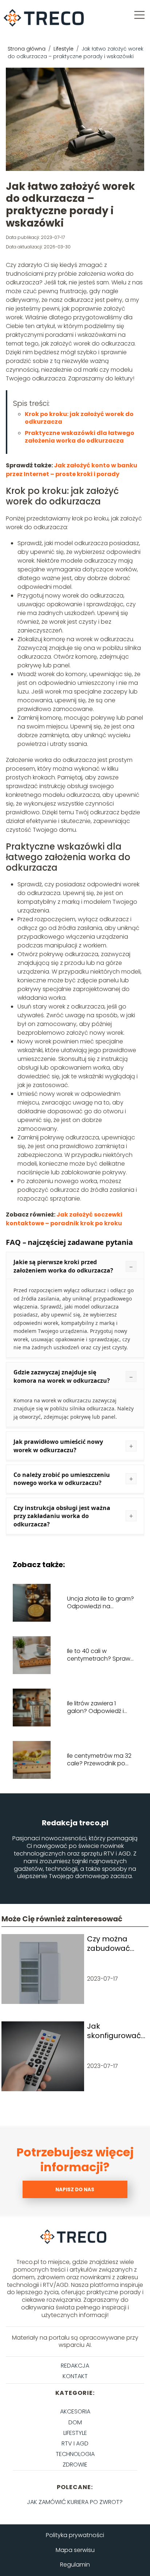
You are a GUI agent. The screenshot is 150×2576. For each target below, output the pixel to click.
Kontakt (75, 2376)
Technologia (75, 2454)
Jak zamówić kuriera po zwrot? (75, 2502)
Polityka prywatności (75, 2535)
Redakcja (75, 2366)
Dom (75, 2422)
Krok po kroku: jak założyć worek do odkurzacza (79, 418)
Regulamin (75, 2565)
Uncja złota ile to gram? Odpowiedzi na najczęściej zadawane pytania (100, 1603)
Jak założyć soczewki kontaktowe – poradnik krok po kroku (64, 1219)
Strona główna (27, 49)
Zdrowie (75, 2465)
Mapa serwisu (75, 2550)
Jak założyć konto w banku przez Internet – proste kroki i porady (72, 470)
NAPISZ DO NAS (75, 2190)
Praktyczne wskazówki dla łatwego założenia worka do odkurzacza (80, 437)
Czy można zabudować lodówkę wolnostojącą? (114, 1944)
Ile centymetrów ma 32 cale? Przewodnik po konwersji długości (99, 1760)
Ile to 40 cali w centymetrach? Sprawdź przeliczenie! (102, 1655)
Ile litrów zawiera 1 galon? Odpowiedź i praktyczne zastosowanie (95, 1708)
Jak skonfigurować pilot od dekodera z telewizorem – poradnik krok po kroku (114, 2031)
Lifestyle (64, 49)
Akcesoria (75, 2411)
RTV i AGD (75, 2443)
